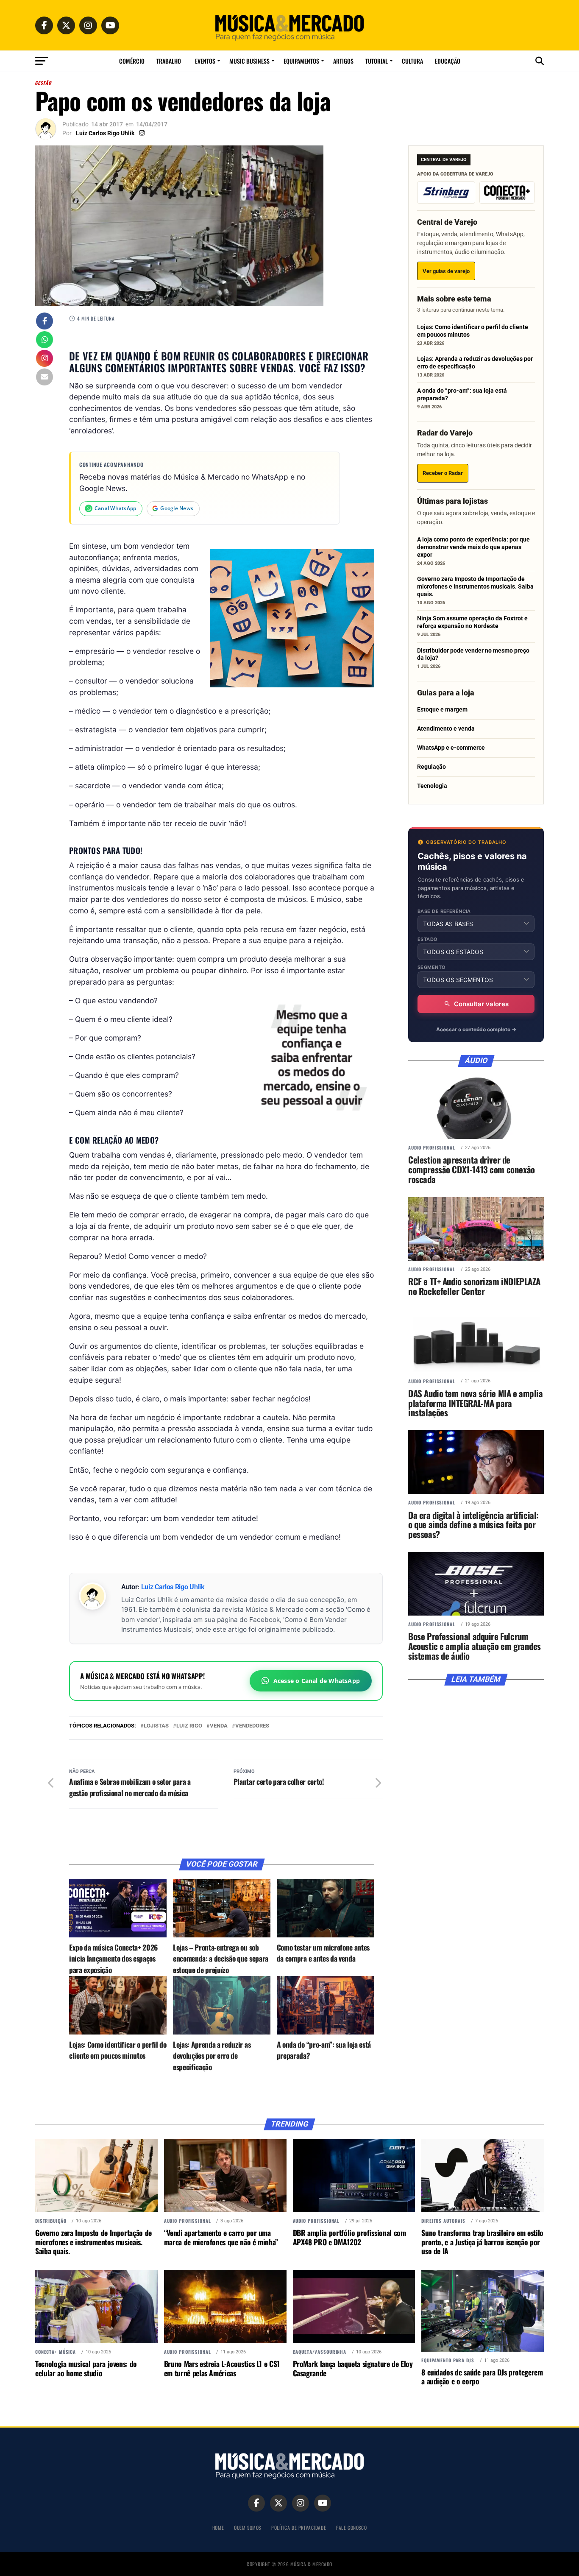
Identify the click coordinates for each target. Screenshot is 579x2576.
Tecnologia (432, 786)
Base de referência (444, 911)
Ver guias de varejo (446, 271)
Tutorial (377, 61)
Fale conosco (351, 2527)
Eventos (205, 61)
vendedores (252, 1726)
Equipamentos (301, 61)
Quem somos (248, 2527)
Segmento (432, 967)
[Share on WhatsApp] (45, 340)
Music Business (249, 61)
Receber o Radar (443, 473)
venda (219, 1726)
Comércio (132, 61)
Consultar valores (481, 1004)
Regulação (431, 767)
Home (218, 2527)
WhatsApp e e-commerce (451, 748)
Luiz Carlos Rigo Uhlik (105, 133)
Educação (448, 61)
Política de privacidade (299, 2527)
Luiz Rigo (189, 1726)
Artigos (343, 61)
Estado (428, 939)
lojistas (156, 1726)
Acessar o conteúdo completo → (476, 1029)
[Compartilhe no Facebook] (45, 322)
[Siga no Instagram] (45, 359)
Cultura (412, 61)
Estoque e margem (442, 709)
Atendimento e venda (446, 728)
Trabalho (169, 61)
